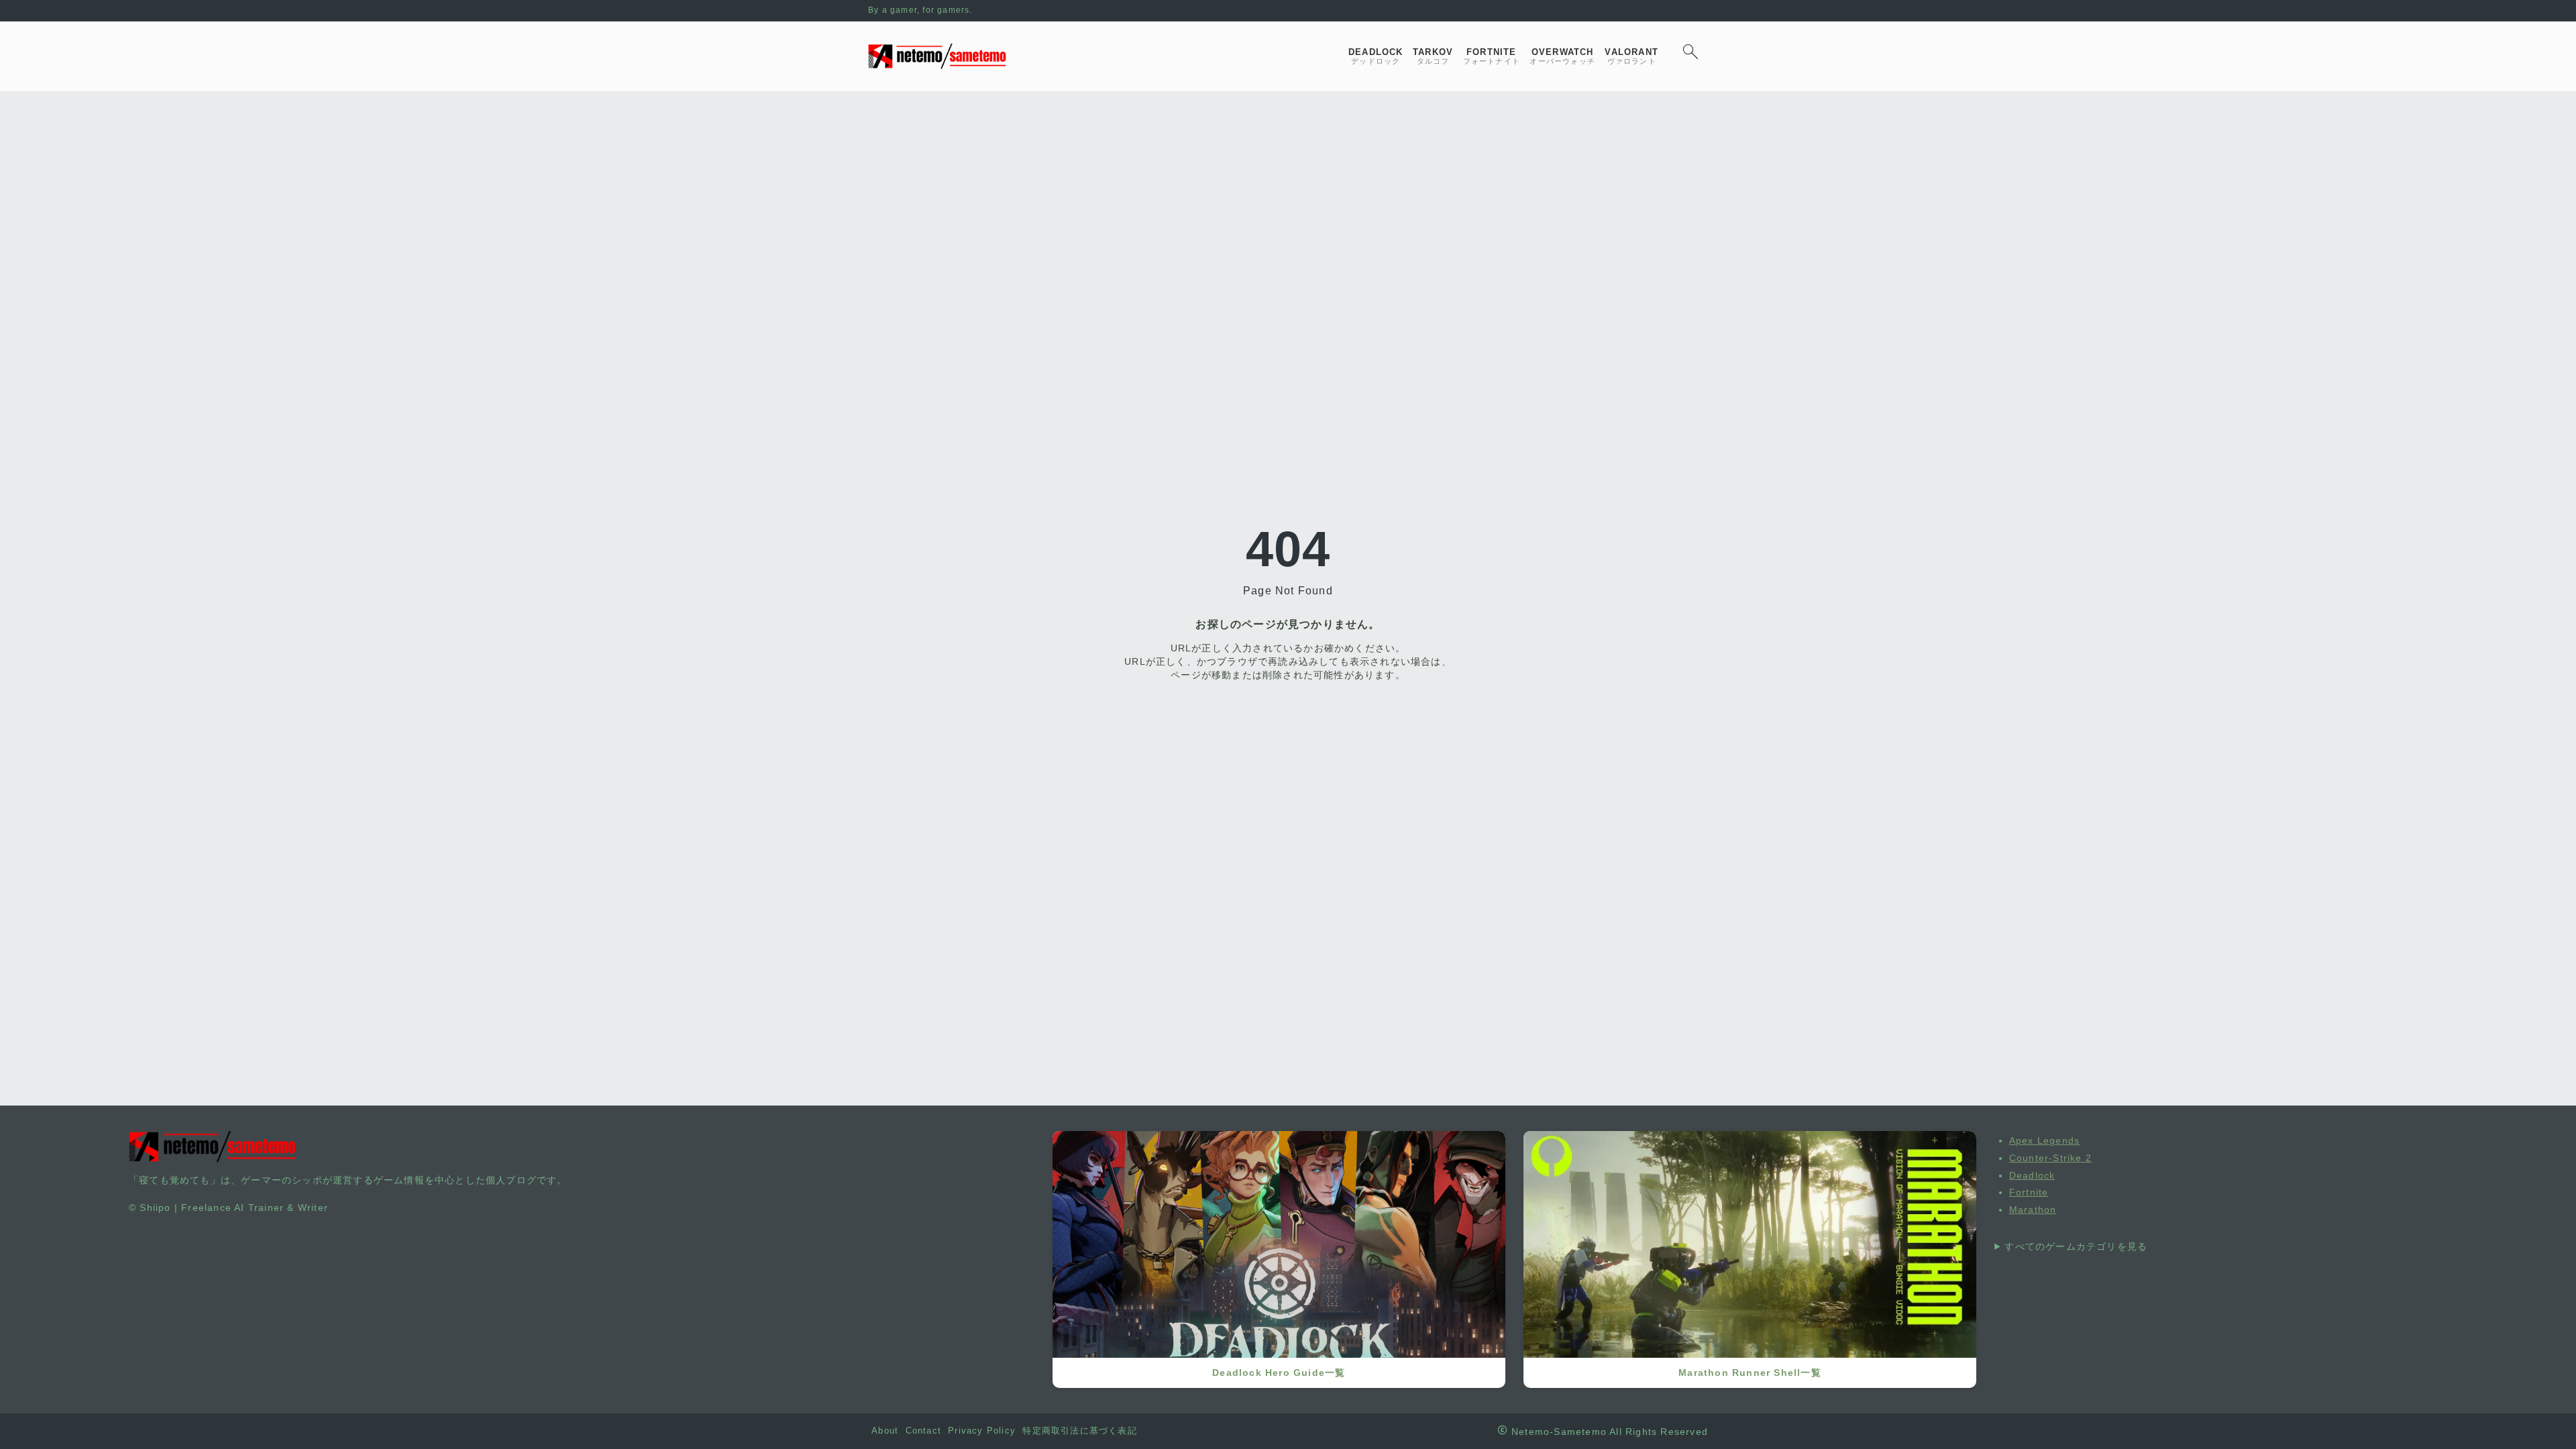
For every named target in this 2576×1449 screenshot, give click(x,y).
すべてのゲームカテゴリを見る (2076, 1246)
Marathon (2033, 1210)
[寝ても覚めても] (937, 56)
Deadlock (2032, 1175)
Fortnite (2029, 1192)
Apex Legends (2044, 1140)
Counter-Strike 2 (2050, 1158)
